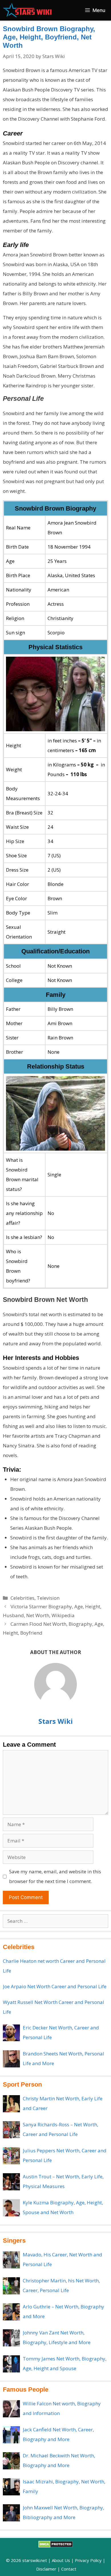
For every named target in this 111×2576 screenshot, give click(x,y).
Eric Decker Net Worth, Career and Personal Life (61, 2032)
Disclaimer (46, 2569)
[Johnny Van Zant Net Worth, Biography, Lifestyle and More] (11, 2338)
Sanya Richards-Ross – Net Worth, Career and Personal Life (60, 2129)
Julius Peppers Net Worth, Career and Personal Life (65, 2155)
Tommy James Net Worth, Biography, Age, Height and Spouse (65, 2363)
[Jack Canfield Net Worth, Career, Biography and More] (11, 2435)
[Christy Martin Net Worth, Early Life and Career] (11, 2104)
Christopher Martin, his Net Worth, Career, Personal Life (61, 2285)
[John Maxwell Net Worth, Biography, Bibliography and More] (11, 2513)
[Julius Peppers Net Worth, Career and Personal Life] (11, 2156)
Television (48, 1598)
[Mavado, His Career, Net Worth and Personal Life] (11, 2260)
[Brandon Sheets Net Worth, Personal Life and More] (11, 2059)
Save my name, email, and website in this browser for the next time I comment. (55, 1876)
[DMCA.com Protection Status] (56, 2546)
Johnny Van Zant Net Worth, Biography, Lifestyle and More (57, 2337)
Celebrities (22, 1598)
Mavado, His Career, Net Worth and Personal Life (62, 2259)
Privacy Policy (88, 2560)
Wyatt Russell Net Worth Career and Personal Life (54, 2007)
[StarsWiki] (27, 10)
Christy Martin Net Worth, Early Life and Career (63, 2103)
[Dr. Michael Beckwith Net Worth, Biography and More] (11, 2461)
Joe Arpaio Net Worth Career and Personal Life (55, 1986)
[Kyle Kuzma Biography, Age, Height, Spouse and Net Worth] (11, 2208)
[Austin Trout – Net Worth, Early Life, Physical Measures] (11, 2182)
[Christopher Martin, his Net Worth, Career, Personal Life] (11, 2286)
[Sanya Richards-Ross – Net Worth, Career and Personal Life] (11, 2130)
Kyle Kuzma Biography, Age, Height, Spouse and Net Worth (63, 2207)
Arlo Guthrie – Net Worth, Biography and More (63, 2311)
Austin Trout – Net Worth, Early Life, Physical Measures (63, 2181)
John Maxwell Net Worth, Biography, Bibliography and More (63, 2512)
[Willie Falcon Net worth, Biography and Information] (11, 2409)
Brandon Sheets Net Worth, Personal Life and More (63, 2058)
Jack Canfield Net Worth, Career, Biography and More (58, 2434)
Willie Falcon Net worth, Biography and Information (62, 2408)
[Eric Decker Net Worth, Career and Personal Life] (11, 2033)
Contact (69, 2569)
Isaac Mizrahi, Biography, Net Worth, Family (64, 2486)
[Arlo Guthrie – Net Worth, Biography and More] (11, 2312)
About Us (61, 2560)
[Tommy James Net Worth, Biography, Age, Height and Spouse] (11, 2364)
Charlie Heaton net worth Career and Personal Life (54, 1966)
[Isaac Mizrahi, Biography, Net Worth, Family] (11, 2487)
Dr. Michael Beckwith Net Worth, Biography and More (59, 2460)
